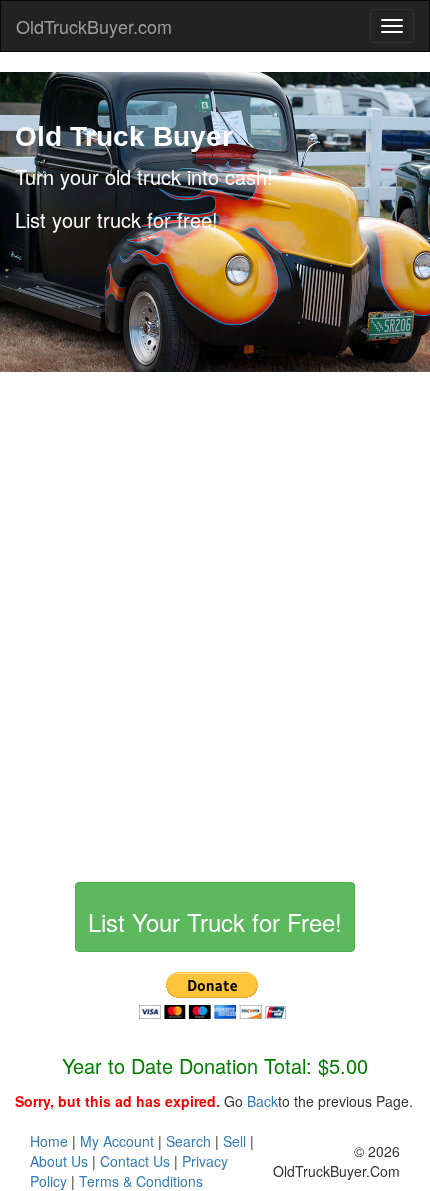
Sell (234, 1141)
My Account (117, 1141)
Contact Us (135, 1161)
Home (49, 1141)
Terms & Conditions (141, 1181)
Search (188, 1141)
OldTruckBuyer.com (94, 26)
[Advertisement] (215, 617)
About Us (59, 1161)
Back (262, 1101)
